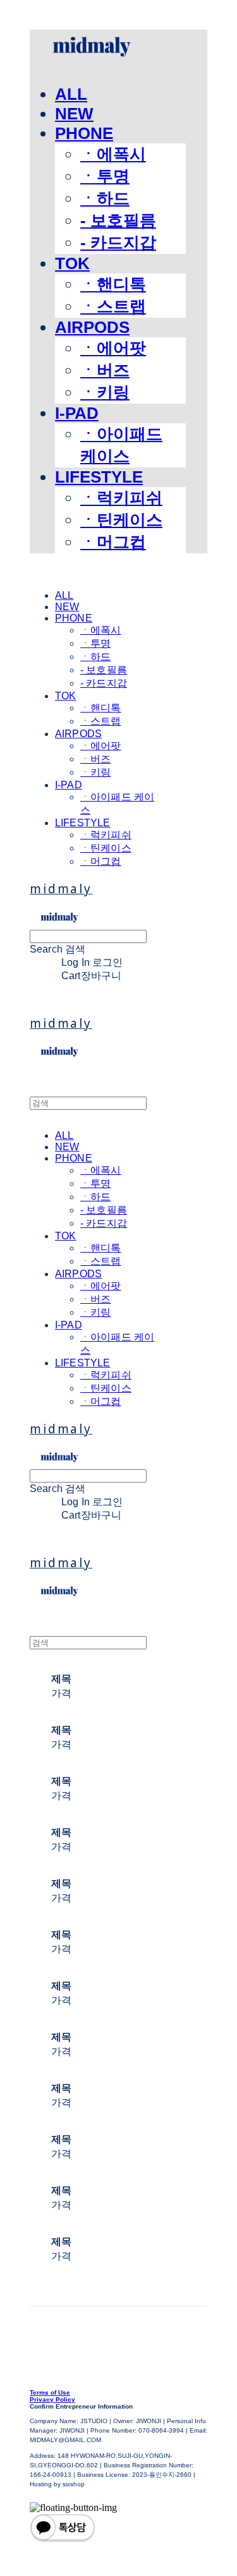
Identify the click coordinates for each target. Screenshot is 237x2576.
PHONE (84, 133)
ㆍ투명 (105, 176)
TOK (72, 263)
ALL (71, 94)
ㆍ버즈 (105, 370)
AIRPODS (92, 327)
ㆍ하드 (105, 198)
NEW (74, 114)
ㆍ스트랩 (113, 306)
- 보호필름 (118, 220)
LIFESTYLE (99, 477)
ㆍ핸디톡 (113, 284)
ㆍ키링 (105, 392)
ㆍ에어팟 (113, 348)
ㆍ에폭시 (113, 154)
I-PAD (77, 413)
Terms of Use (50, 2392)
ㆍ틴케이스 (121, 520)
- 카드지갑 (118, 243)
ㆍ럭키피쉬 (121, 498)
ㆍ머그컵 (113, 542)
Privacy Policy (52, 2399)
